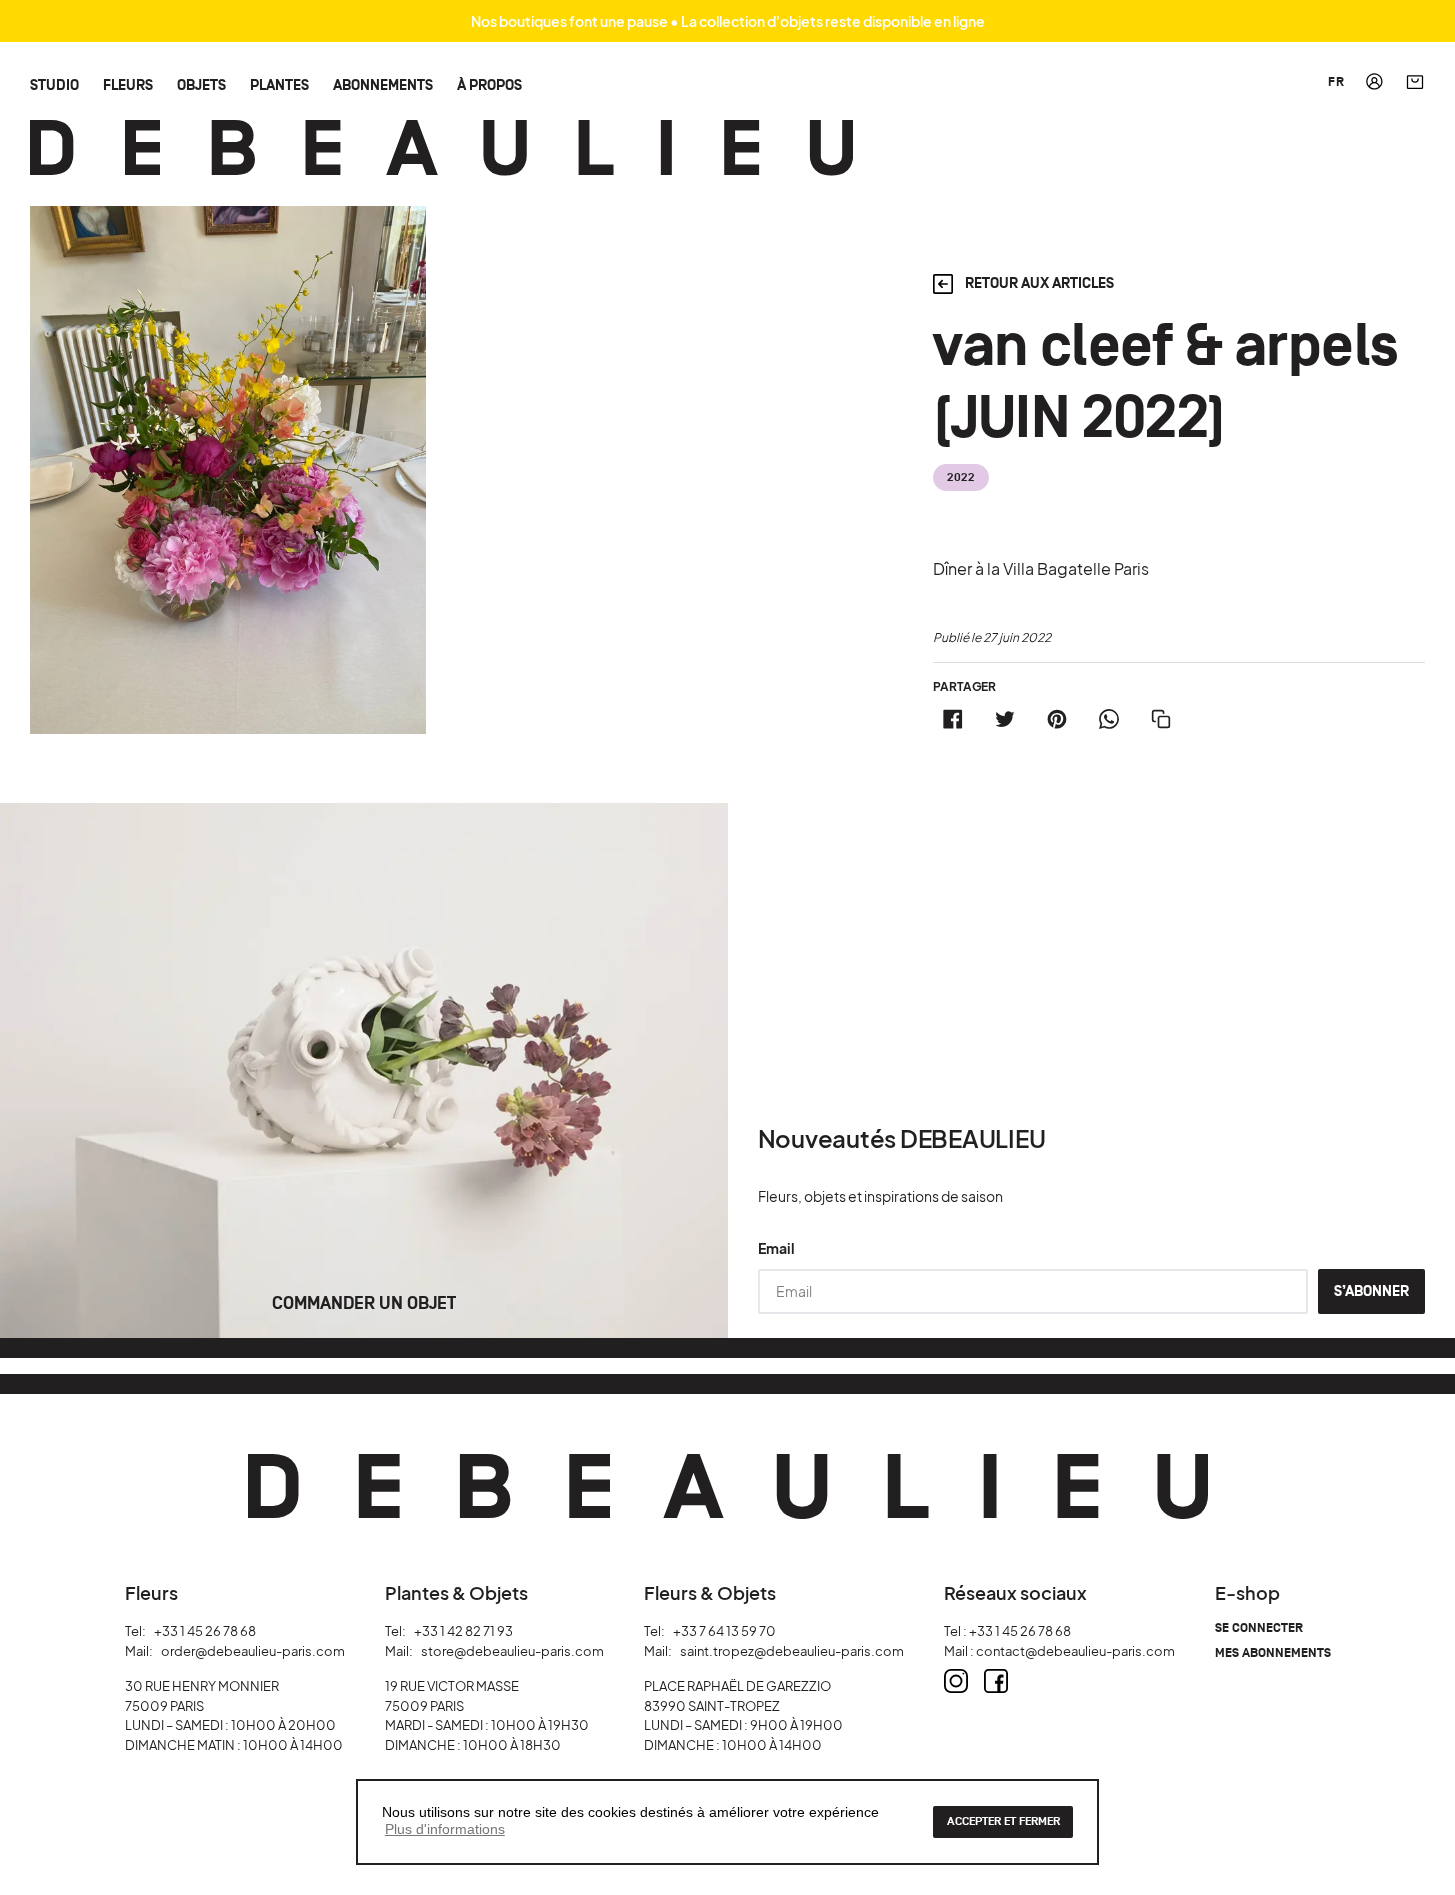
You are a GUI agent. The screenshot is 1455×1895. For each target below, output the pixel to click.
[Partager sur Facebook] (953, 719)
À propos (489, 84)
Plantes (279, 84)
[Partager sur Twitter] (1005, 719)
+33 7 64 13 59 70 (724, 1631)
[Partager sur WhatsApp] (1109, 719)
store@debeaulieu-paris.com (512, 1651)
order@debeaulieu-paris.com (253, 1651)
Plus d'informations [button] (445, 1829)
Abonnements (383, 84)
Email (776, 1248)
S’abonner (1371, 1291)
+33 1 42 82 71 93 (463, 1631)
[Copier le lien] (1161, 719)
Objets (201, 84)
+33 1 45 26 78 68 (205, 1631)
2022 (960, 477)
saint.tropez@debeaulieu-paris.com (792, 1651)
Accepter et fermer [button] (1003, 1821)
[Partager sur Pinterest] (1057, 719)
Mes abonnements (1273, 1653)
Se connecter (1259, 1628)
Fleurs (128, 84)
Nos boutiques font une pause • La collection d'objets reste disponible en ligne (728, 21)
